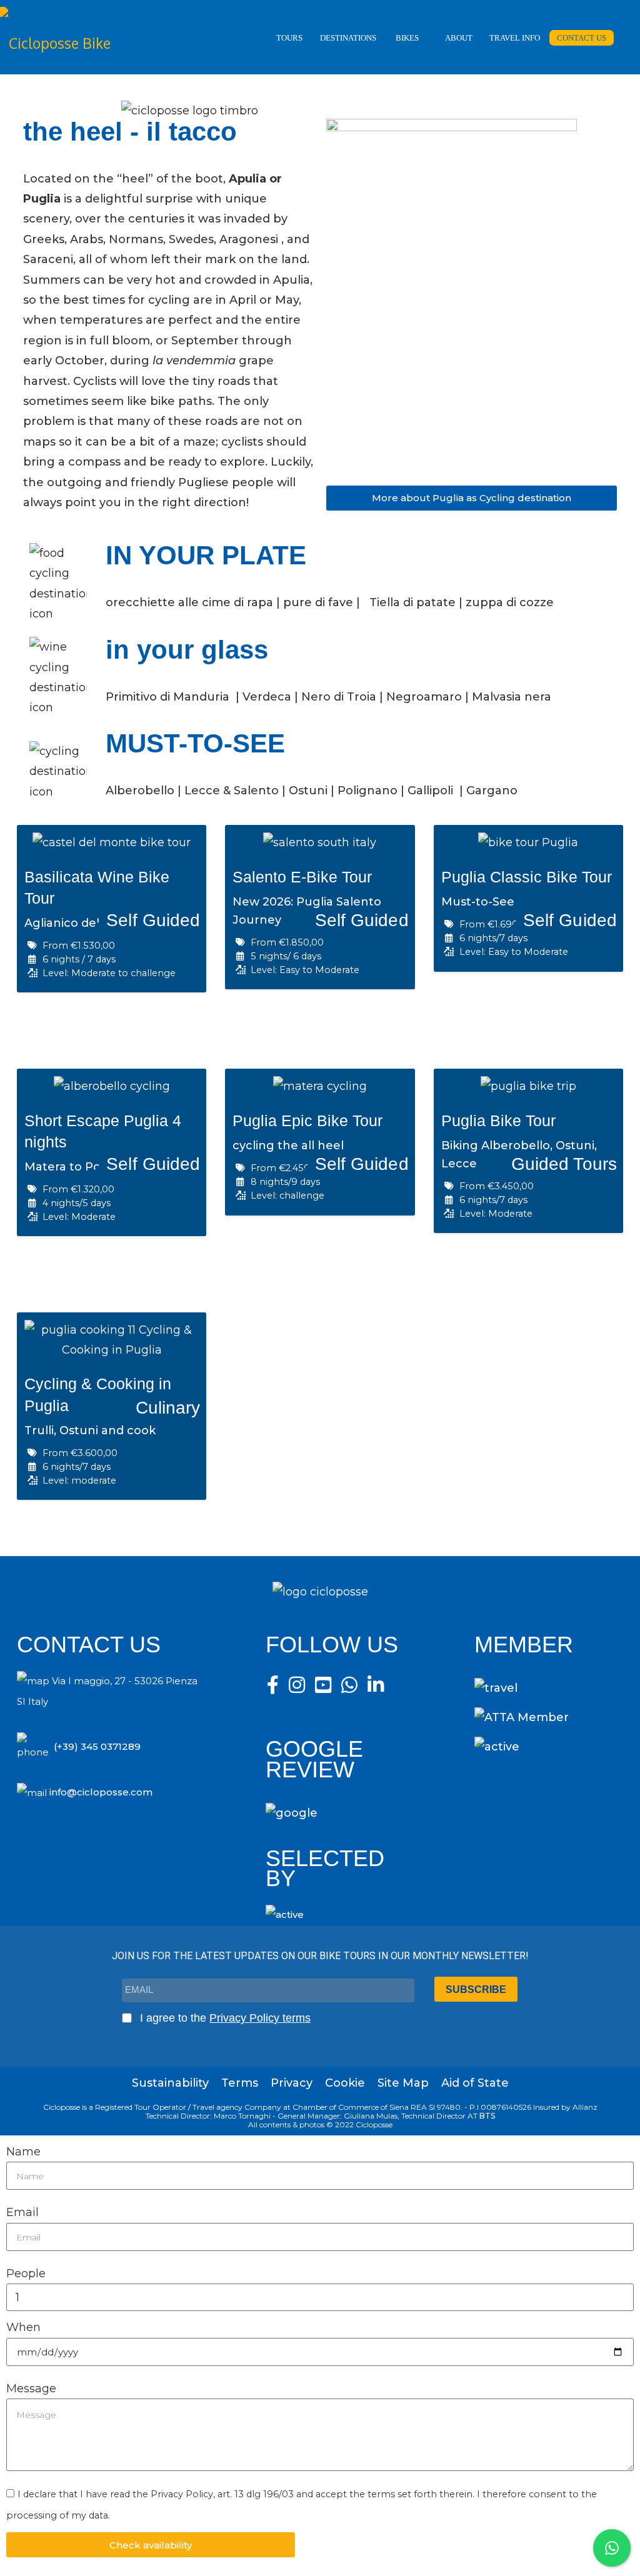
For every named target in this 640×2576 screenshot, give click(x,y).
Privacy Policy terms (260, 2018)
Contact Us (582, 38)
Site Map (403, 2083)
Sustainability (170, 2083)
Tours (289, 38)
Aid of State (475, 2083)
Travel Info (515, 38)
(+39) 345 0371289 (97, 1746)
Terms (240, 2083)
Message (31, 2389)
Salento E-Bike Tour (302, 877)
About (459, 38)
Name (23, 2152)
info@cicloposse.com (101, 1792)
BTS (487, 2116)
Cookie (345, 2083)
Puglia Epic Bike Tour (307, 1121)
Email (22, 2212)
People (26, 2274)
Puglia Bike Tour (498, 1121)
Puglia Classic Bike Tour (527, 877)
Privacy (292, 2083)
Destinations (348, 38)
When (23, 2327)
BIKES (407, 38)
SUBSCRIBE (476, 1989)
